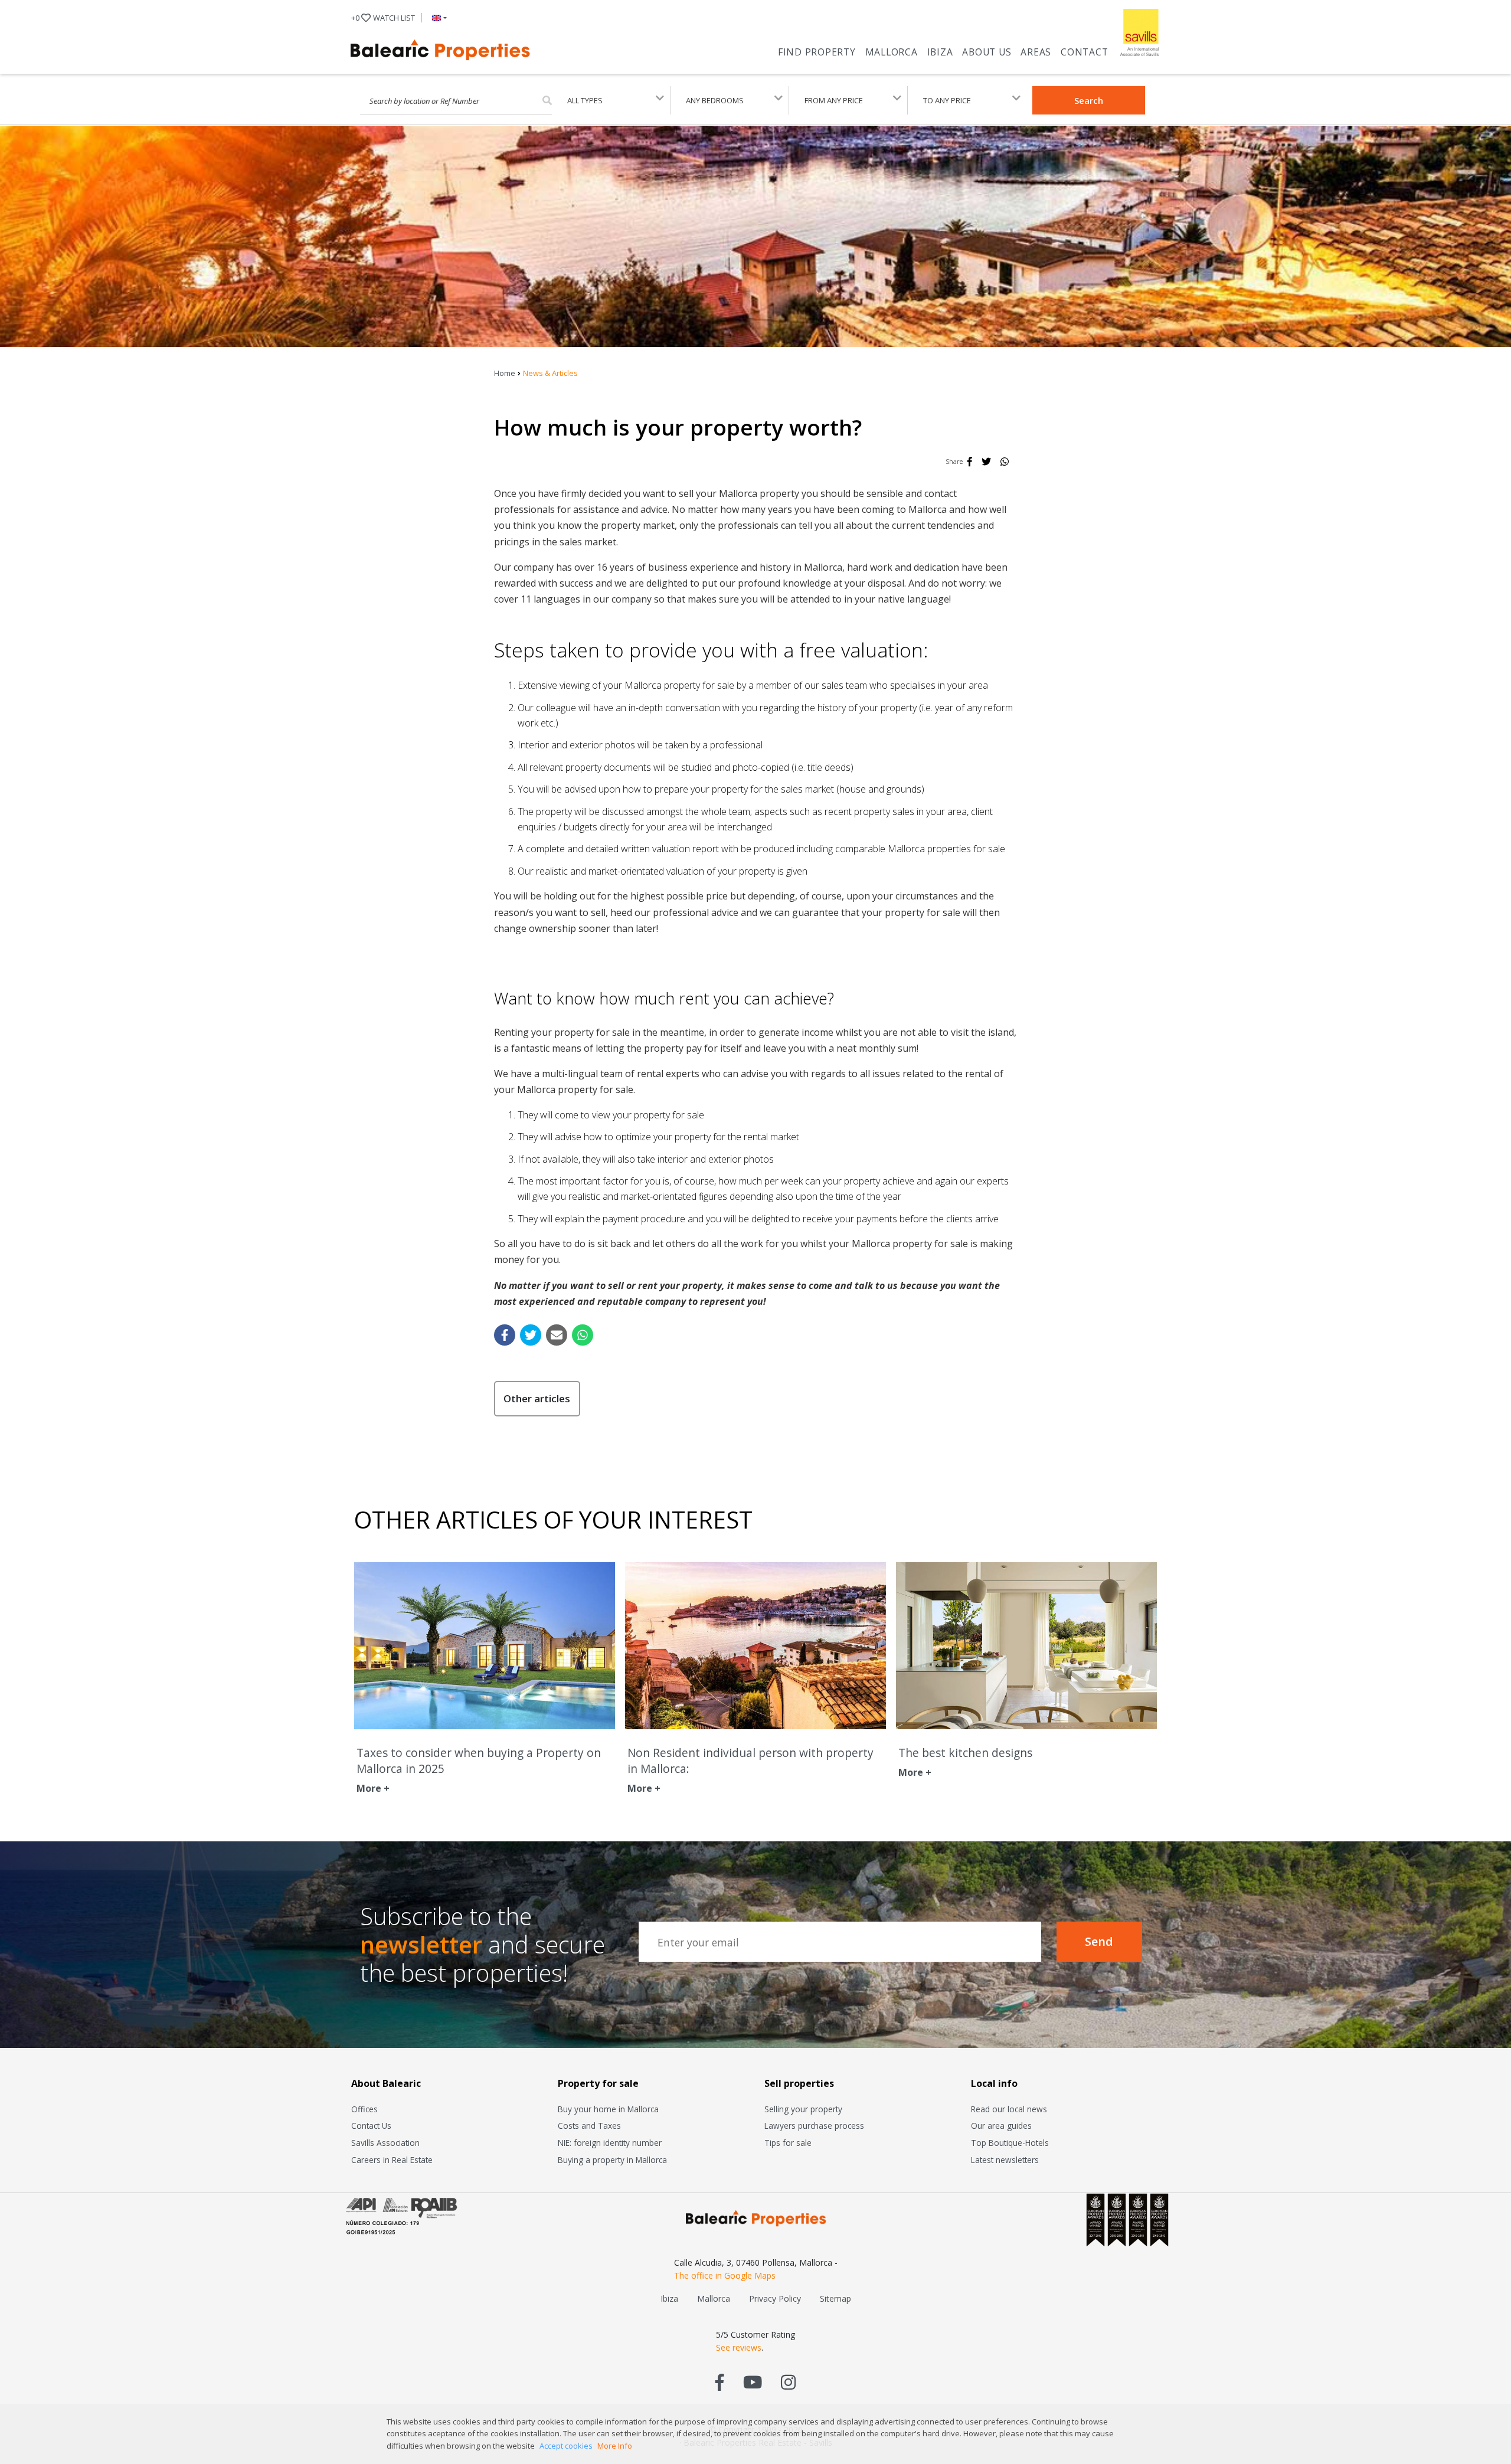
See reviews (739, 2347)
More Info (615, 2446)
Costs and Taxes (589, 2126)
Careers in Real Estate (392, 2160)
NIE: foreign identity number (610, 2143)
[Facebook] (970, 462)
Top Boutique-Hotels (1010, 2143)
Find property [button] (817, 52)
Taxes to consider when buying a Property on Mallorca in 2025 (479, 1761)
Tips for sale (788, 2143)
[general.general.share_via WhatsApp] (583, 1335)
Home (505, 373)
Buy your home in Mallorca (608, 2109)
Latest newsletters (1005, 2160)
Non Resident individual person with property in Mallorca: (750, 1761)
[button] (437, 18)
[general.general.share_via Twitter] (531, 1335)
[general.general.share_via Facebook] (505, 1335)
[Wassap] (1005, 462)
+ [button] (383, 18)
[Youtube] (753, 2382)
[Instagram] (788, 2382)
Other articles (537, 1398)
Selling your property (803, 2109)
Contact (1084, 52)
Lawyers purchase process (814, 2126)
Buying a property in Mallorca (612, 2160)
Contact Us (371, 2126)
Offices (364, 2109)
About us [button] (987, 52)
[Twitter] (986, 462)
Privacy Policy (775, 2298)
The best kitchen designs (965, 1753)
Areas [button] (1036, 52)
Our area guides (1001, 2126)
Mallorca (892, 52)
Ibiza (940, 52)
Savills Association (385, 2143)
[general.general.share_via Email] (557, 1335)
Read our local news (1009, 2109)
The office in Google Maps (725, 2275)
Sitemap (835, 2298)
